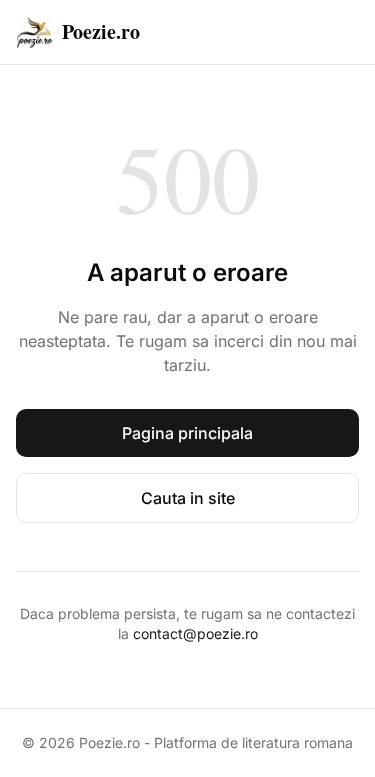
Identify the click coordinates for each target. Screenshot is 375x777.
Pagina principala (187, 433)
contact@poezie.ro (195, 633)
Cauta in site (188, 498)
